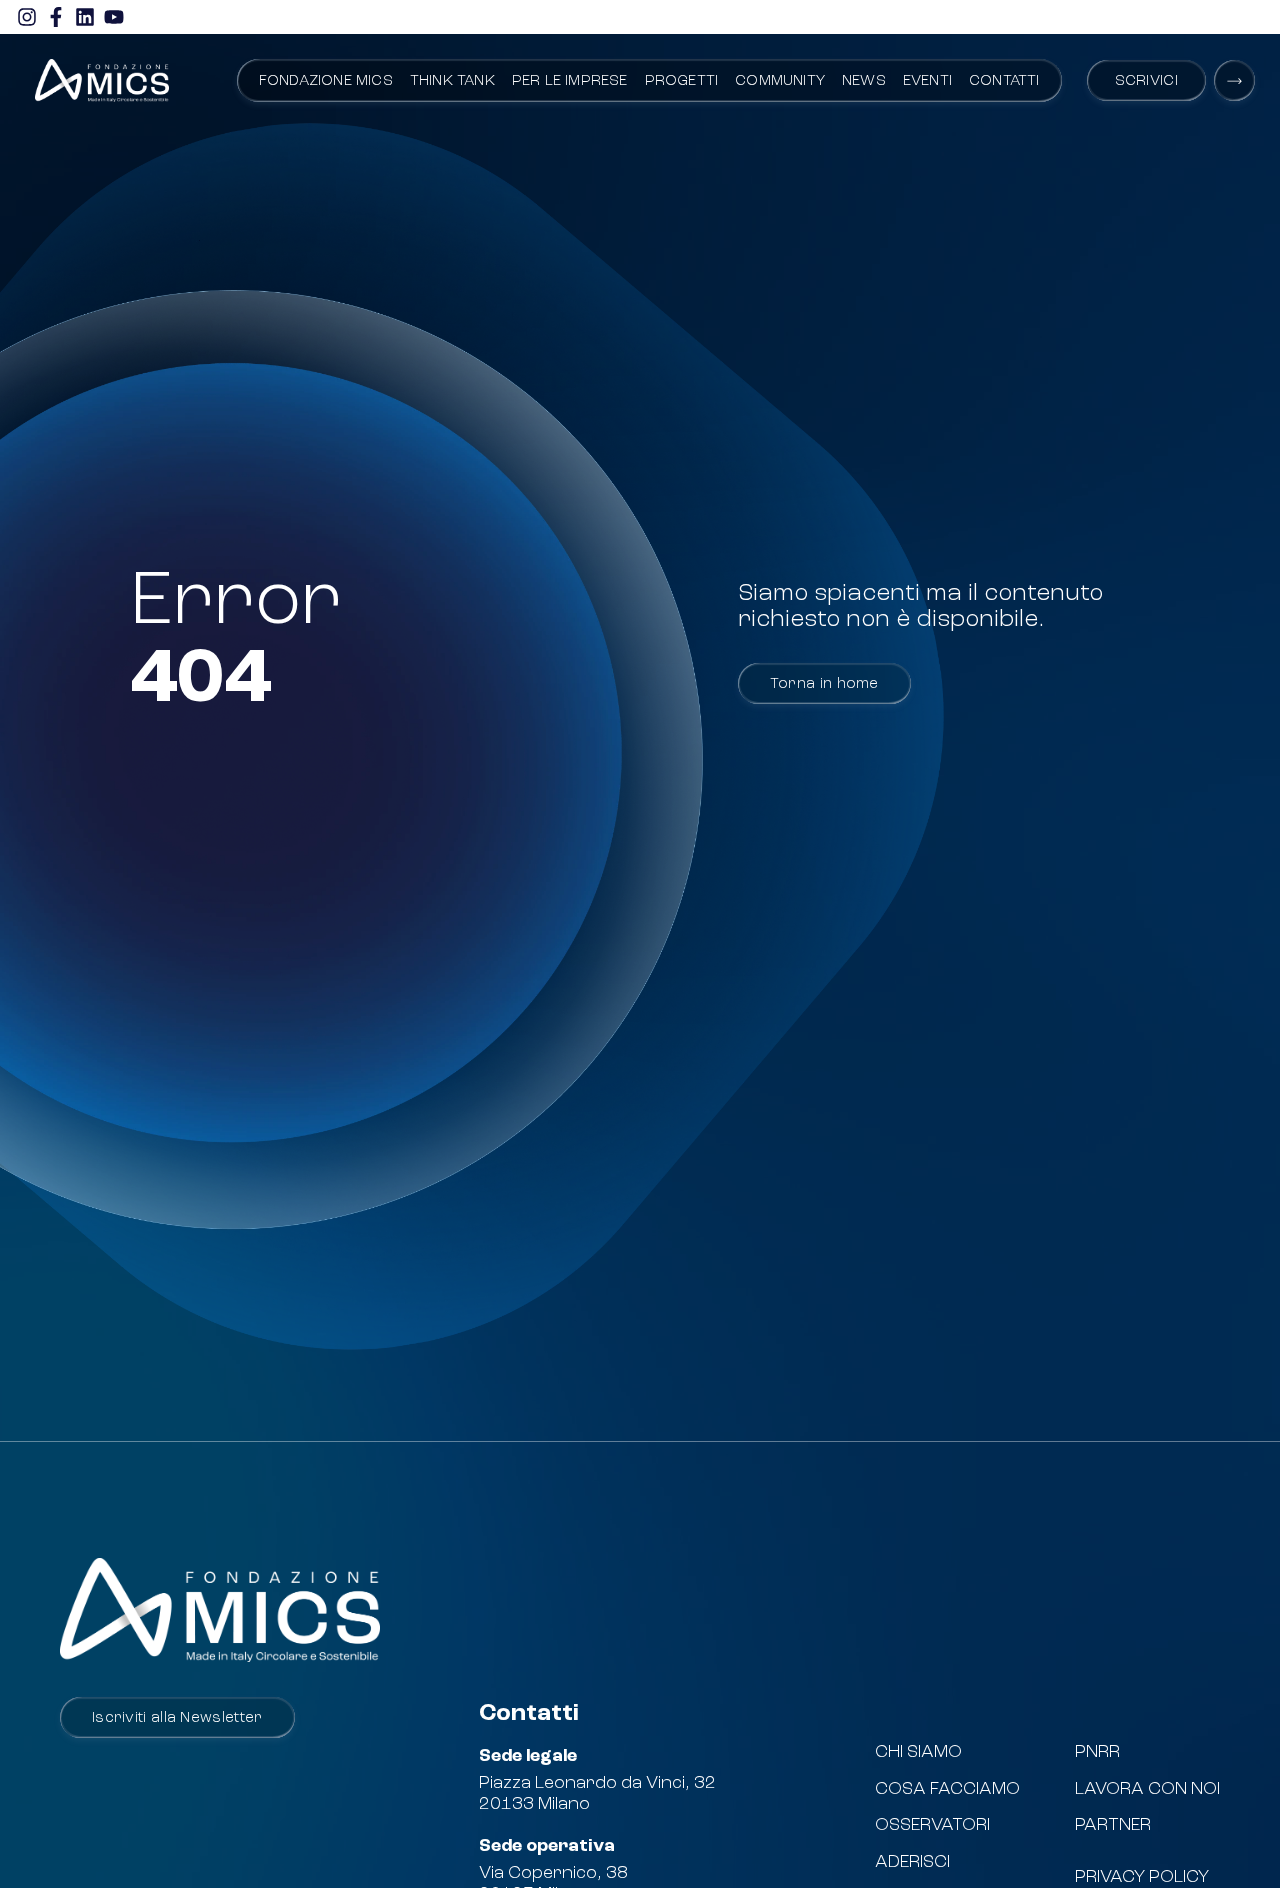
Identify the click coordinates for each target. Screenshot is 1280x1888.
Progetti (682, 81)
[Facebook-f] (56, 17)
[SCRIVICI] (1234, 80)
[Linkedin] (85, 17)
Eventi (927, 81)
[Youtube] (114, 17)
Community (780, 81)
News (864, 81)
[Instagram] (27, 17)
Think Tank (452, 81)
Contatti (1004, 81)
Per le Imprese (570, 81)
